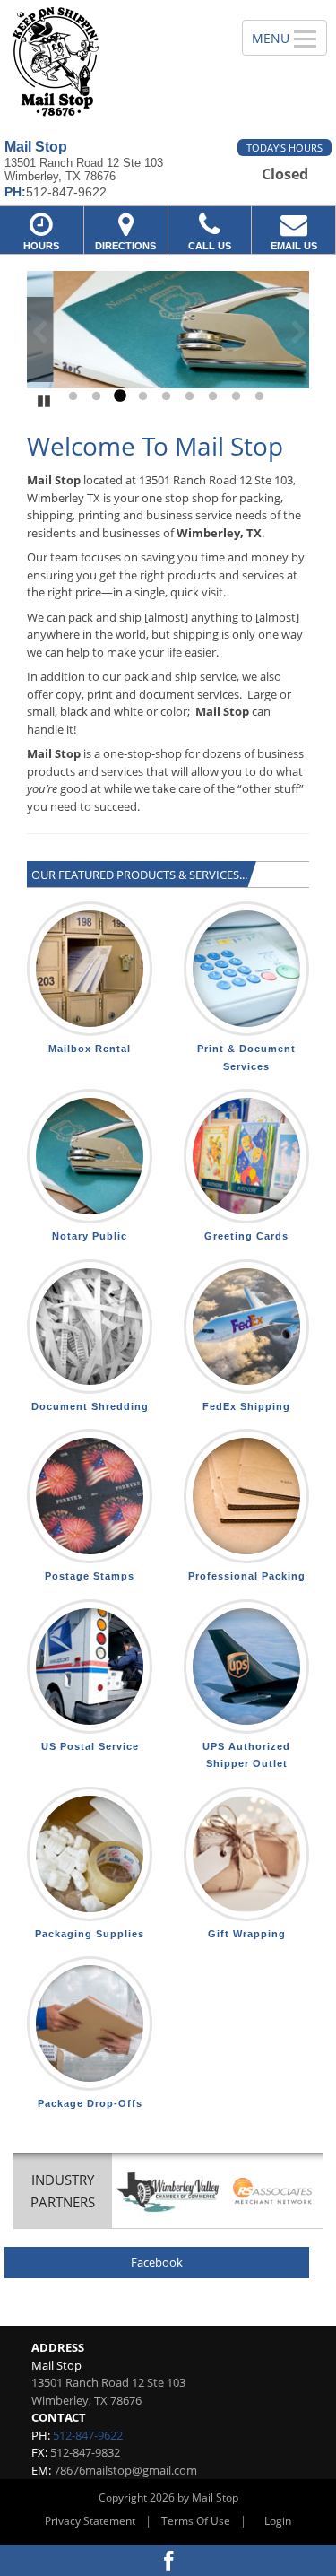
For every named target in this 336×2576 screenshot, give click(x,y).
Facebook (157, 2262)
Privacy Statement (90, 2521)
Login (278, 2521)
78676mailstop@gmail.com (125, 2470)
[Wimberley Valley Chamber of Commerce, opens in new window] (168, 2193)
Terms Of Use (196, 2521)
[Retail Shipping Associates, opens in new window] (273, 2193)
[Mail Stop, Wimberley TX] (111, 63)
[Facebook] (168, 2560)
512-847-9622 (88, 2435)
